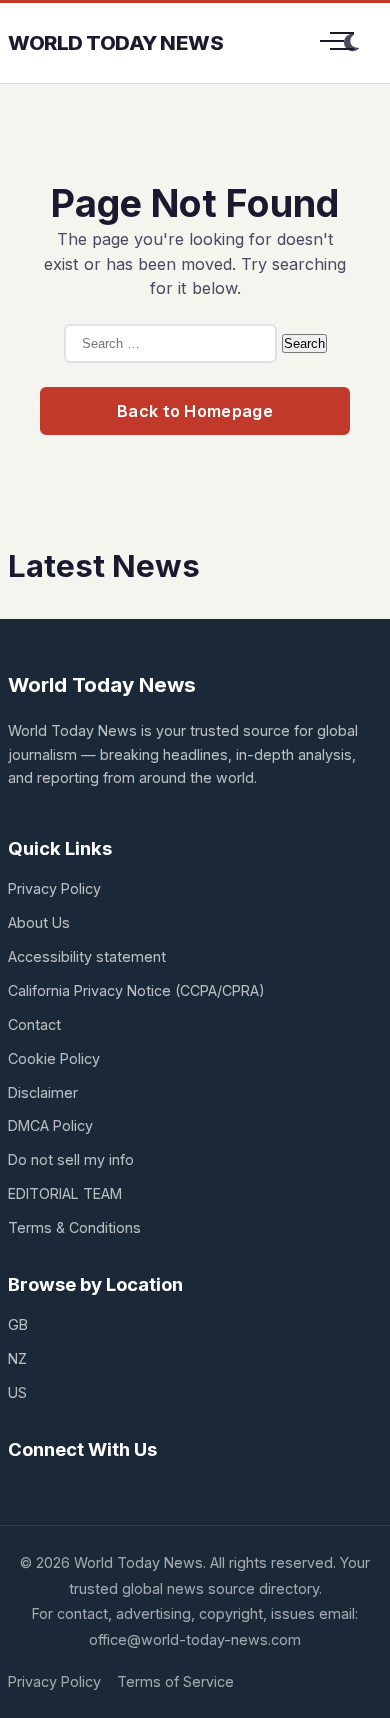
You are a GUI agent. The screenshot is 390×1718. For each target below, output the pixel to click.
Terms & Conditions (74, 1227)
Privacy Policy (54, 888)
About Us (39, 922)
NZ (17, 1358)
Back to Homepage (195, 411)
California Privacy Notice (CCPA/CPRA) (136, 990)
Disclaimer (43, 1092)
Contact (34, 1024)
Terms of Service (175, 1681)
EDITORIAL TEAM (65, 1193)
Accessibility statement (87, 956)
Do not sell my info (71, 1159)
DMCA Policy (50, 1125)
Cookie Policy (54, 1058)
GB (18, 1324)
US (17, 1392)
